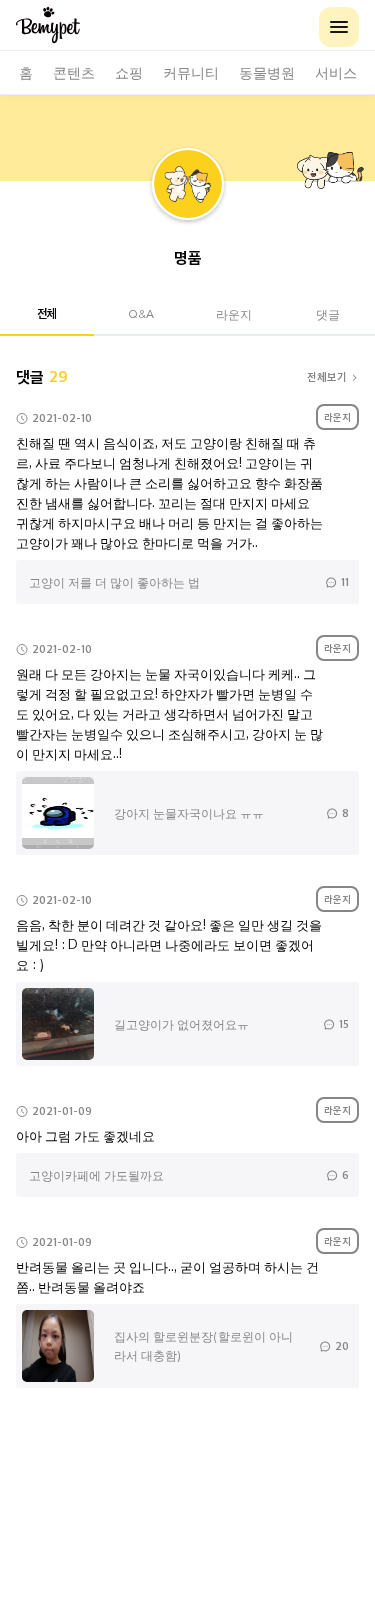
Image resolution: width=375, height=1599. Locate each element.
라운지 (234, 313)
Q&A (141, 313)
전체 (47, 313)
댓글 (328, 313)
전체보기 (327, 376)
